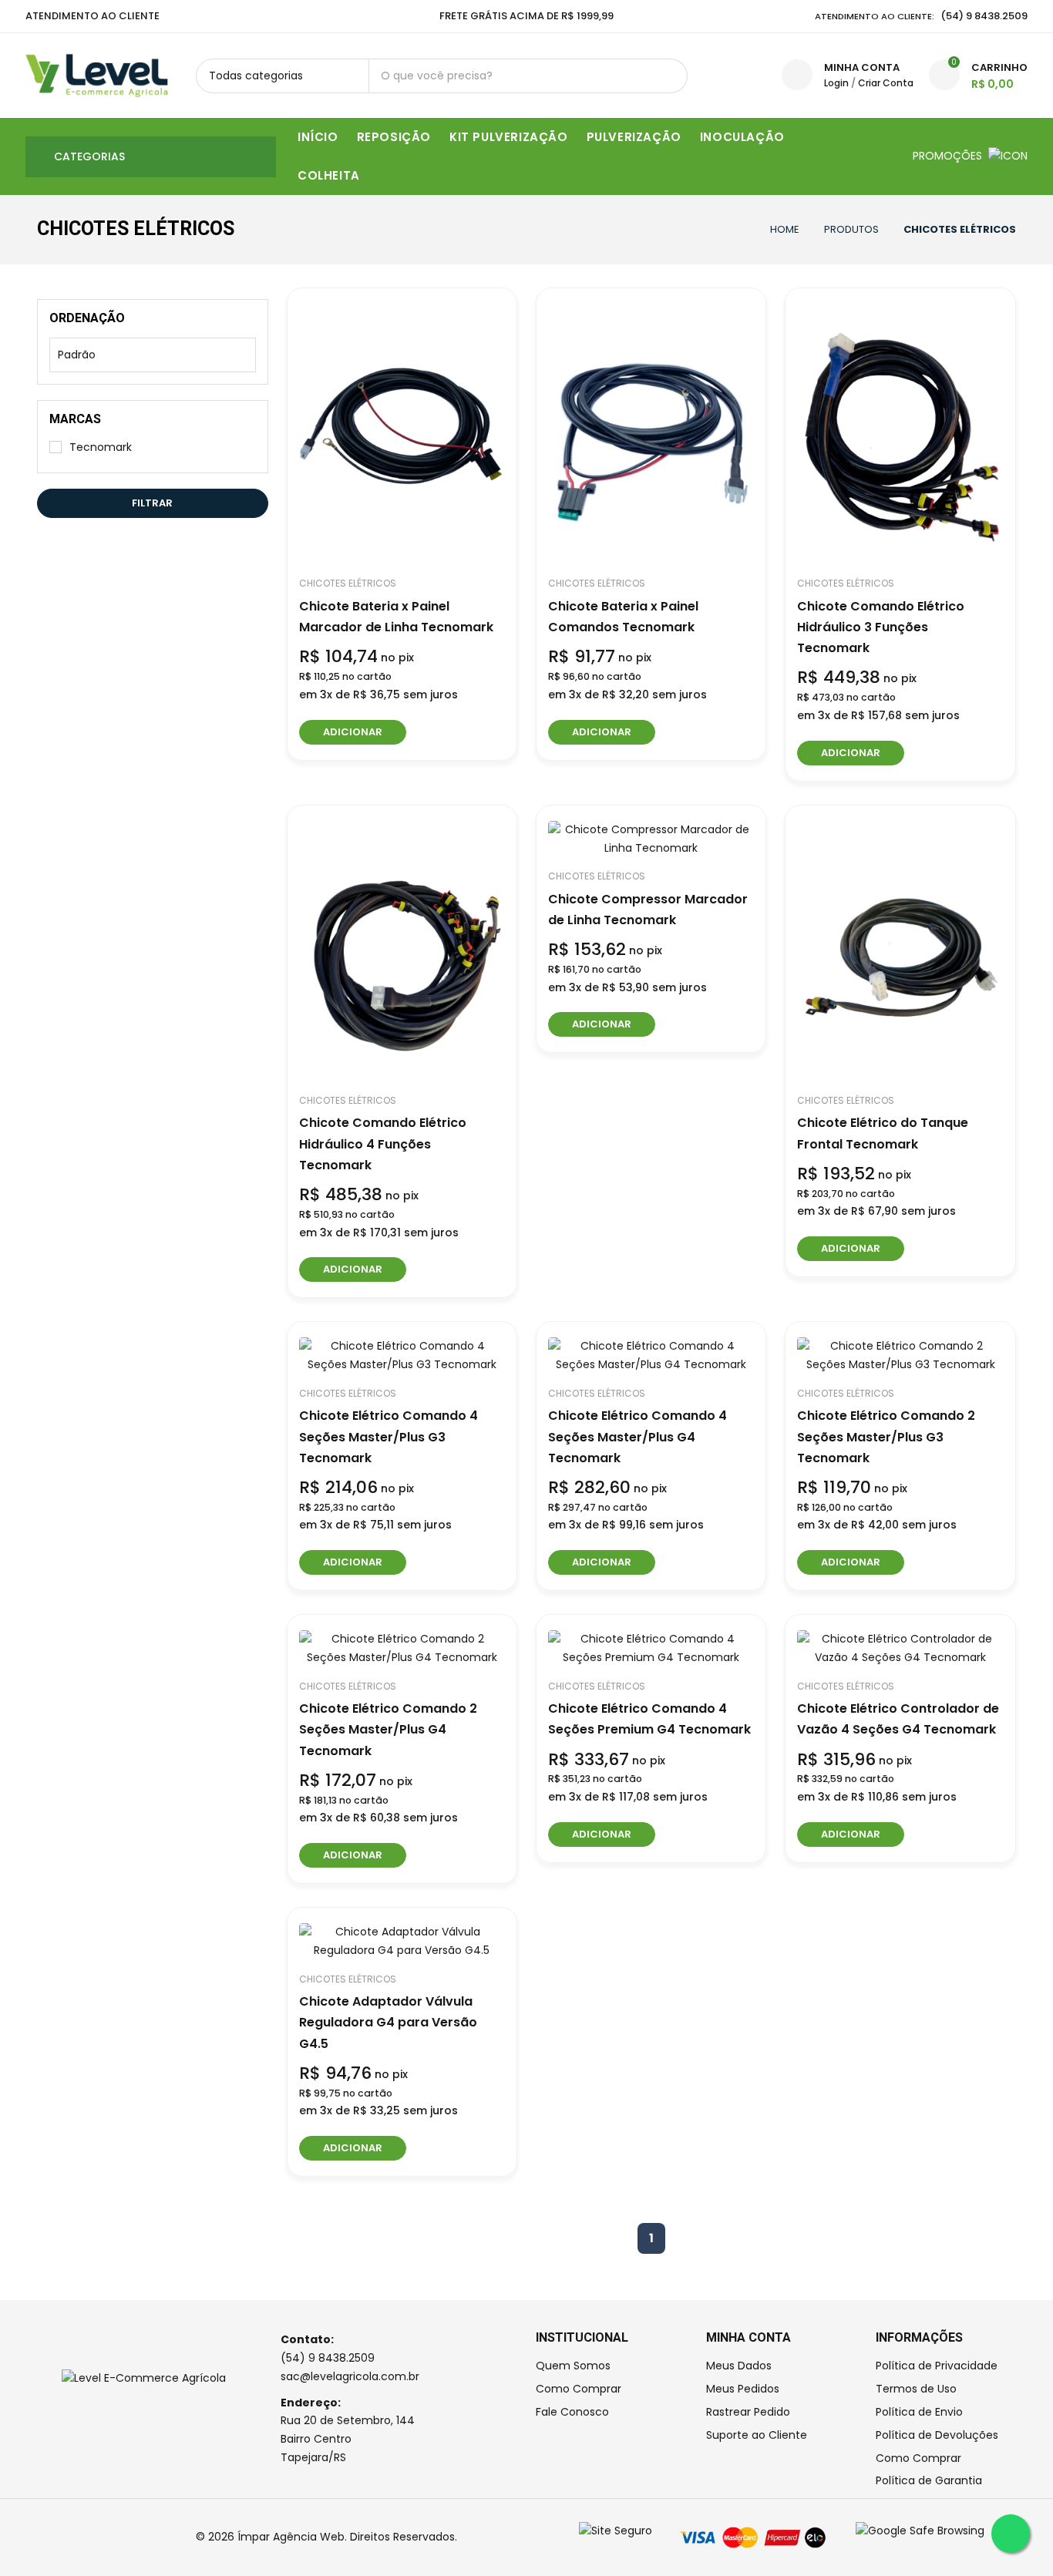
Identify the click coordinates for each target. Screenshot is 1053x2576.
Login (836, 83)
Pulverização (634, 137)
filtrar (152, 503)
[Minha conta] (797, 75)
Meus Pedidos (743, 2389)
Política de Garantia (929, 2480)
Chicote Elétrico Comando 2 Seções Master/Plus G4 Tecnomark (388, 1729)
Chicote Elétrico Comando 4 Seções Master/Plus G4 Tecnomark (638, 1436)
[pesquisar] (670, 76)
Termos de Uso (916, 2389)
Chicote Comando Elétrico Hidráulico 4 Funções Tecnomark (383, 1143)
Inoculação (742, 137)
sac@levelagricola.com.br (350, 2376)
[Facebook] (30, 2537)
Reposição (394, 137)
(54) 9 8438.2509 (328, 2358)
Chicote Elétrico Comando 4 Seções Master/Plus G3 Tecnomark (389, 1436)
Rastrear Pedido (748, 2412)
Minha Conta (862, 67)
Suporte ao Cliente (757, 2435)
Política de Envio (919, 2412)
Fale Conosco (572, 2412)
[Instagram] (49, 2537)
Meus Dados (739, 2366)
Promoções (949, 156)
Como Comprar (579, 2389)
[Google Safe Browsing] (920, 2531)
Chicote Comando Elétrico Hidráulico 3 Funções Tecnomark (881, 627)
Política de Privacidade (937, 2366)
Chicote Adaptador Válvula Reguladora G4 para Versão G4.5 (388, 2022)
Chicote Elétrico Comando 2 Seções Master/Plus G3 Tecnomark (886, 1436)
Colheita (329, 175)
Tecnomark (101, 447)
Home (785, 229)
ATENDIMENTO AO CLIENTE (93, 16)
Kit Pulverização (509, 137)
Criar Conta (886, 83)
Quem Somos (573, 2366)
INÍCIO (318, 137)
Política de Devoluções (937, 2435)
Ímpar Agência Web (291, 2537)
